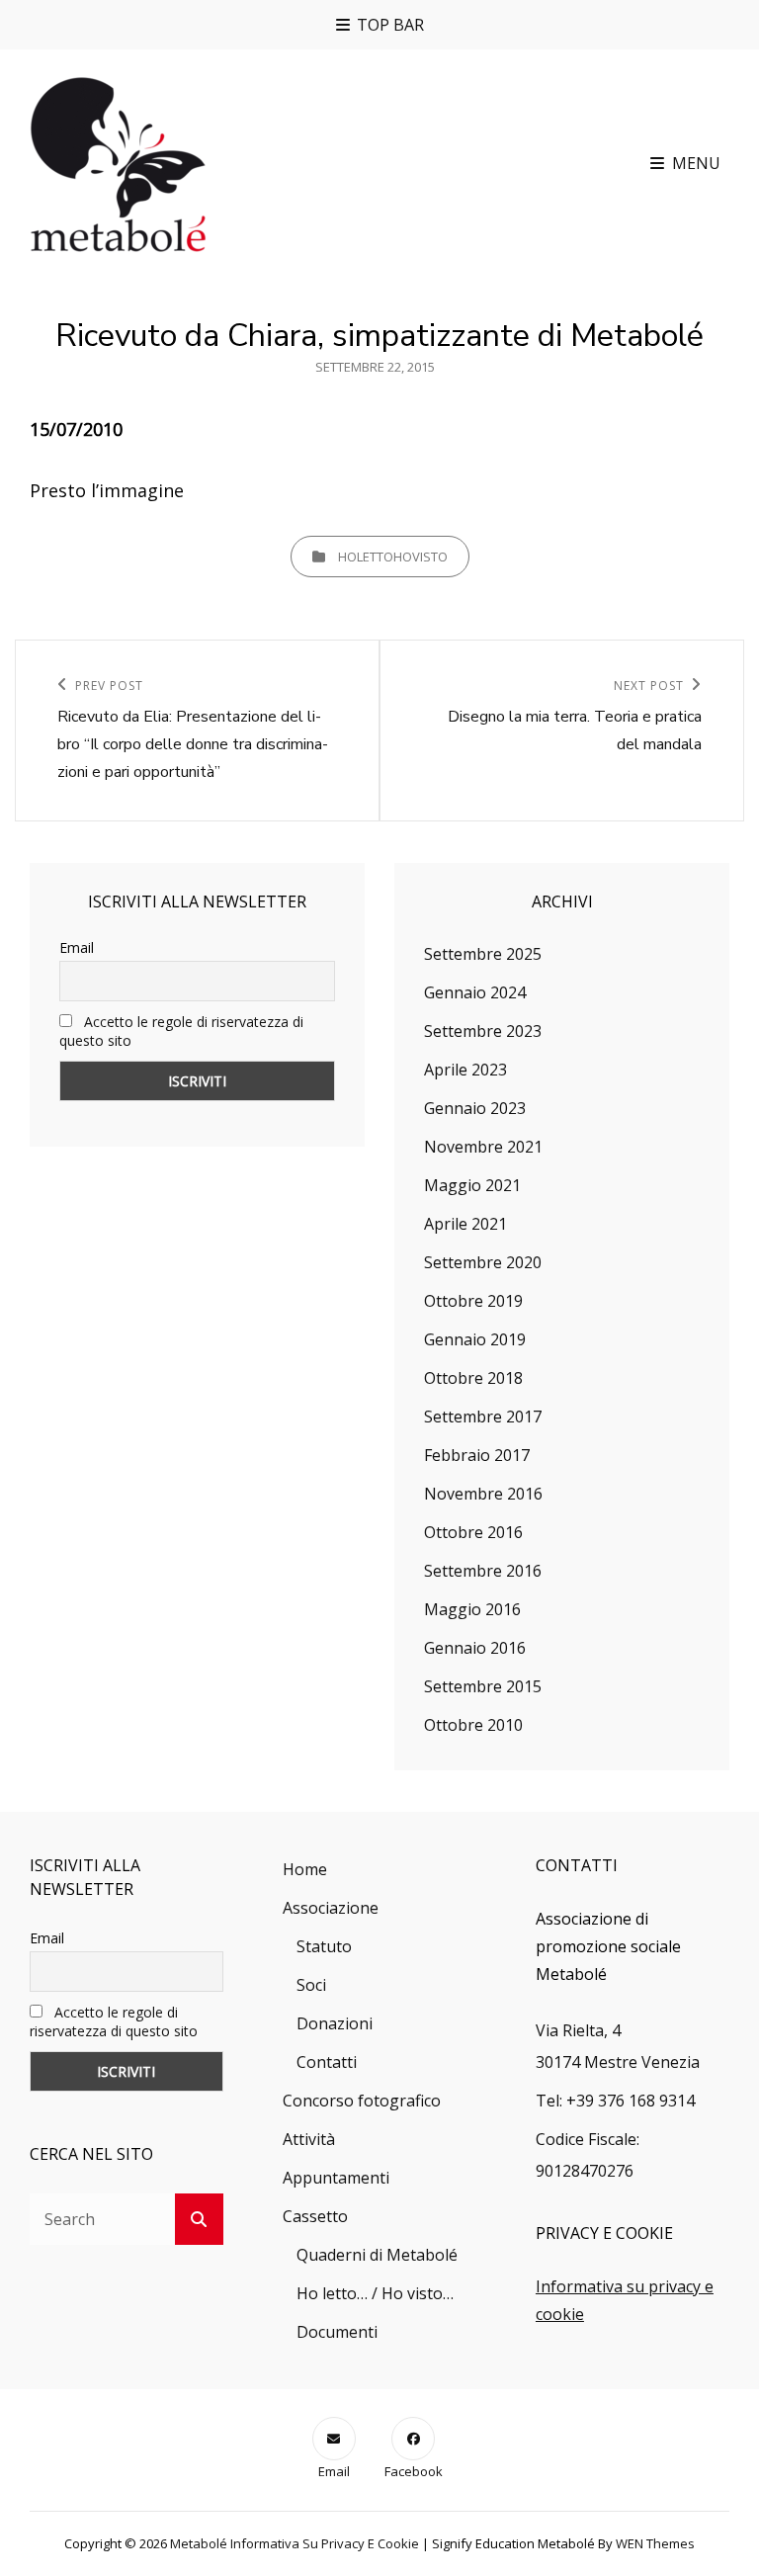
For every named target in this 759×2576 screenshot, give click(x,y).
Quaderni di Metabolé (377, 2255)
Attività (309, 2139)
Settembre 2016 (483, 1571)
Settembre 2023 (483, 1031)
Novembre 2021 (483, 1147)
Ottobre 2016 (473, 1532)
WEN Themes (655, 2543)
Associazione (331, 1908)
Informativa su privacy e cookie (325, 2543)
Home (305, 1869)
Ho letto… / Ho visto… (375, 2293)
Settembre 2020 (483, 1262)
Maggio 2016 (472, 1609)
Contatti (327, 2062)
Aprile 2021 (465, 1224)
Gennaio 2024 (475, 992)
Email (77, 947)
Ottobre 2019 (473, 1301)
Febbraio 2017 (477, 1455)
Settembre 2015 (483, 1686)
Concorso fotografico (362, 2101)
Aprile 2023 (465, 1070)
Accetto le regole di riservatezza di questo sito (114, 2021)
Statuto (324, 1946)
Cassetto (315, 2216)
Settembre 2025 (483, 954)
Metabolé (199, 2543)
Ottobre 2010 (473, 1725)
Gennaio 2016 (475, 1648)
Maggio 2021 (472, 1185)
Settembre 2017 (483, 1417)
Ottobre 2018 (473, 1378)
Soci (311, 1985)
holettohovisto (393, 557)
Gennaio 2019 (475, 1339)
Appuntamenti (336, 2178)
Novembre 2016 (483, 1494)
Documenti (337, 2332)
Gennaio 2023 (475, 1108)
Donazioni (335, 2023)
